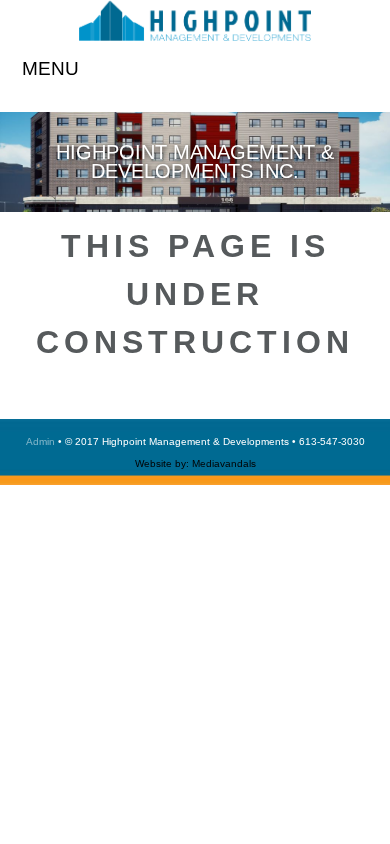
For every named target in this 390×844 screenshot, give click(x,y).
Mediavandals (224, 463)
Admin (40, 441)
